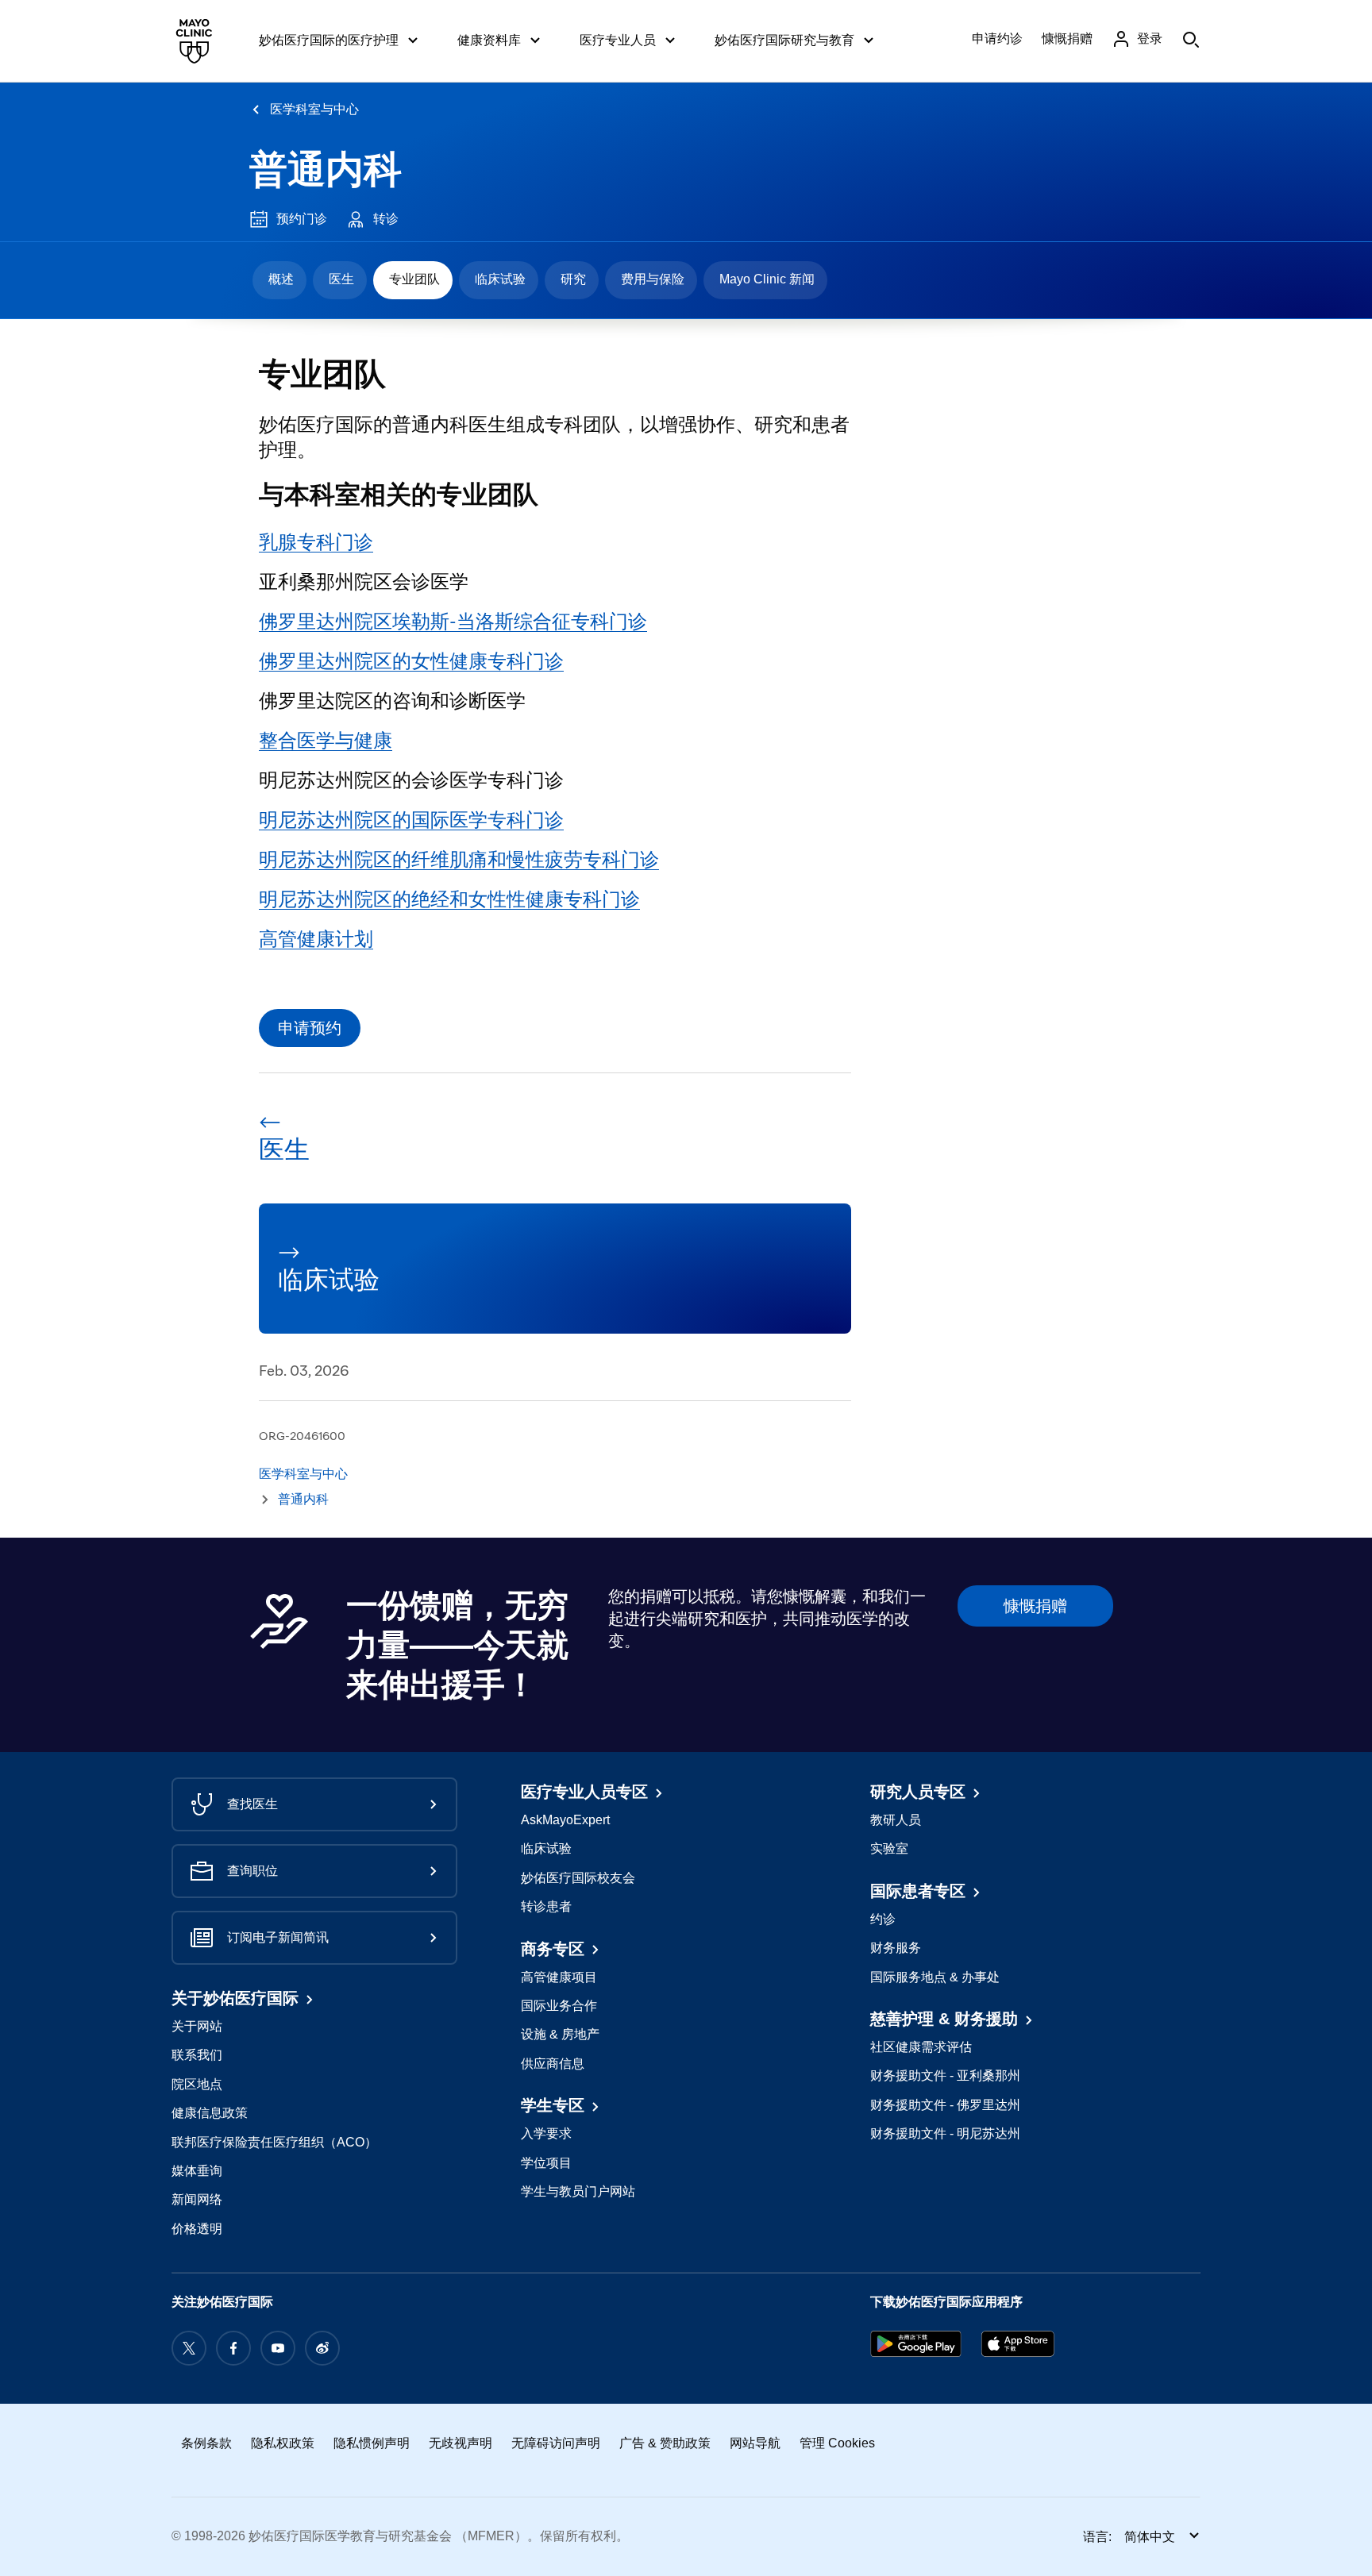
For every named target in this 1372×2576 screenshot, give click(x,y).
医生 (341, 279)
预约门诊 (302, 219)
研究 (573, 279)
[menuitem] (279, 280)
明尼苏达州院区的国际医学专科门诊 (411, 820)
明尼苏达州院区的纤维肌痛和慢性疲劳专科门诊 (459, 859)
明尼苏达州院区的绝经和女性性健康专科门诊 (449, 899)
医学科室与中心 (314, 109)
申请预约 (310, 1028)
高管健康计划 (316, 939)
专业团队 (414, 279)
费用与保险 (653, 279)
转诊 (386, 219)
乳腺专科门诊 (316, 542)
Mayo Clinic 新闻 (767, 279)
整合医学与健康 (326, 740)
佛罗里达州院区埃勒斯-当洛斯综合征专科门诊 (453, 621)
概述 (281, 279)
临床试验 (500, 279)
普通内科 (326, 169)
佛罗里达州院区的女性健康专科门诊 (411, 661)
